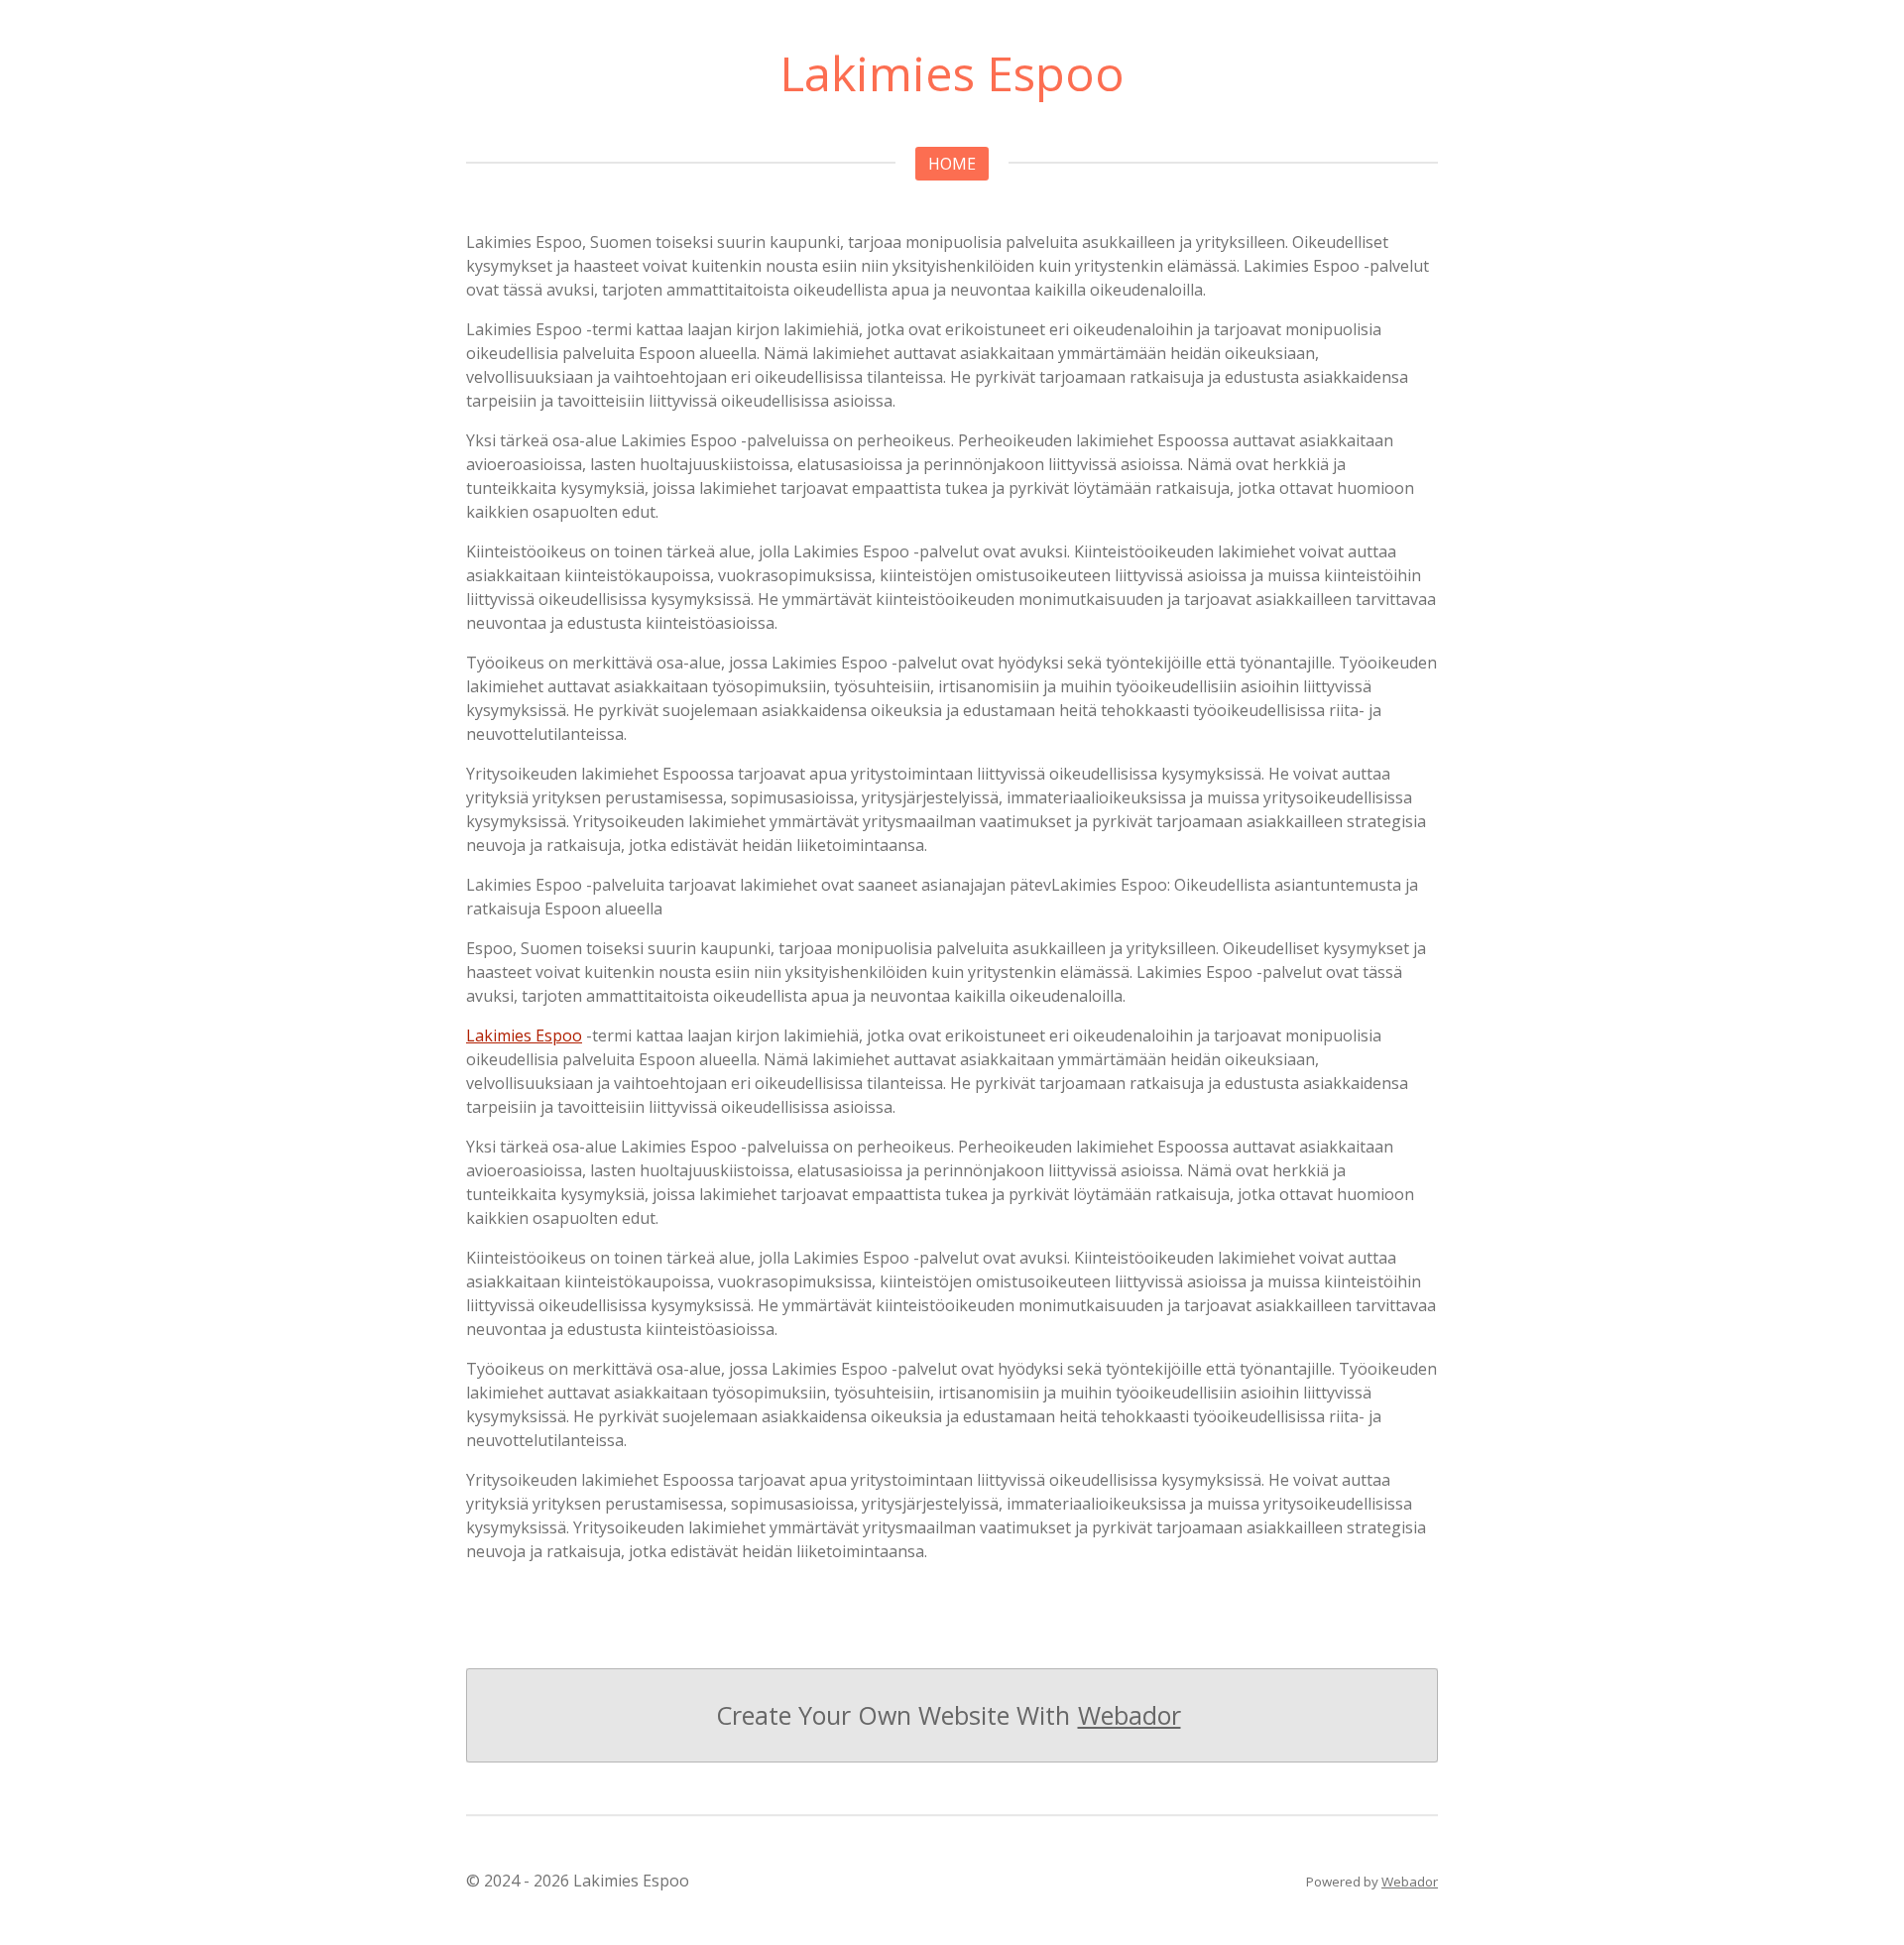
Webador (1130, 1715)
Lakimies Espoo (524, 1035)
